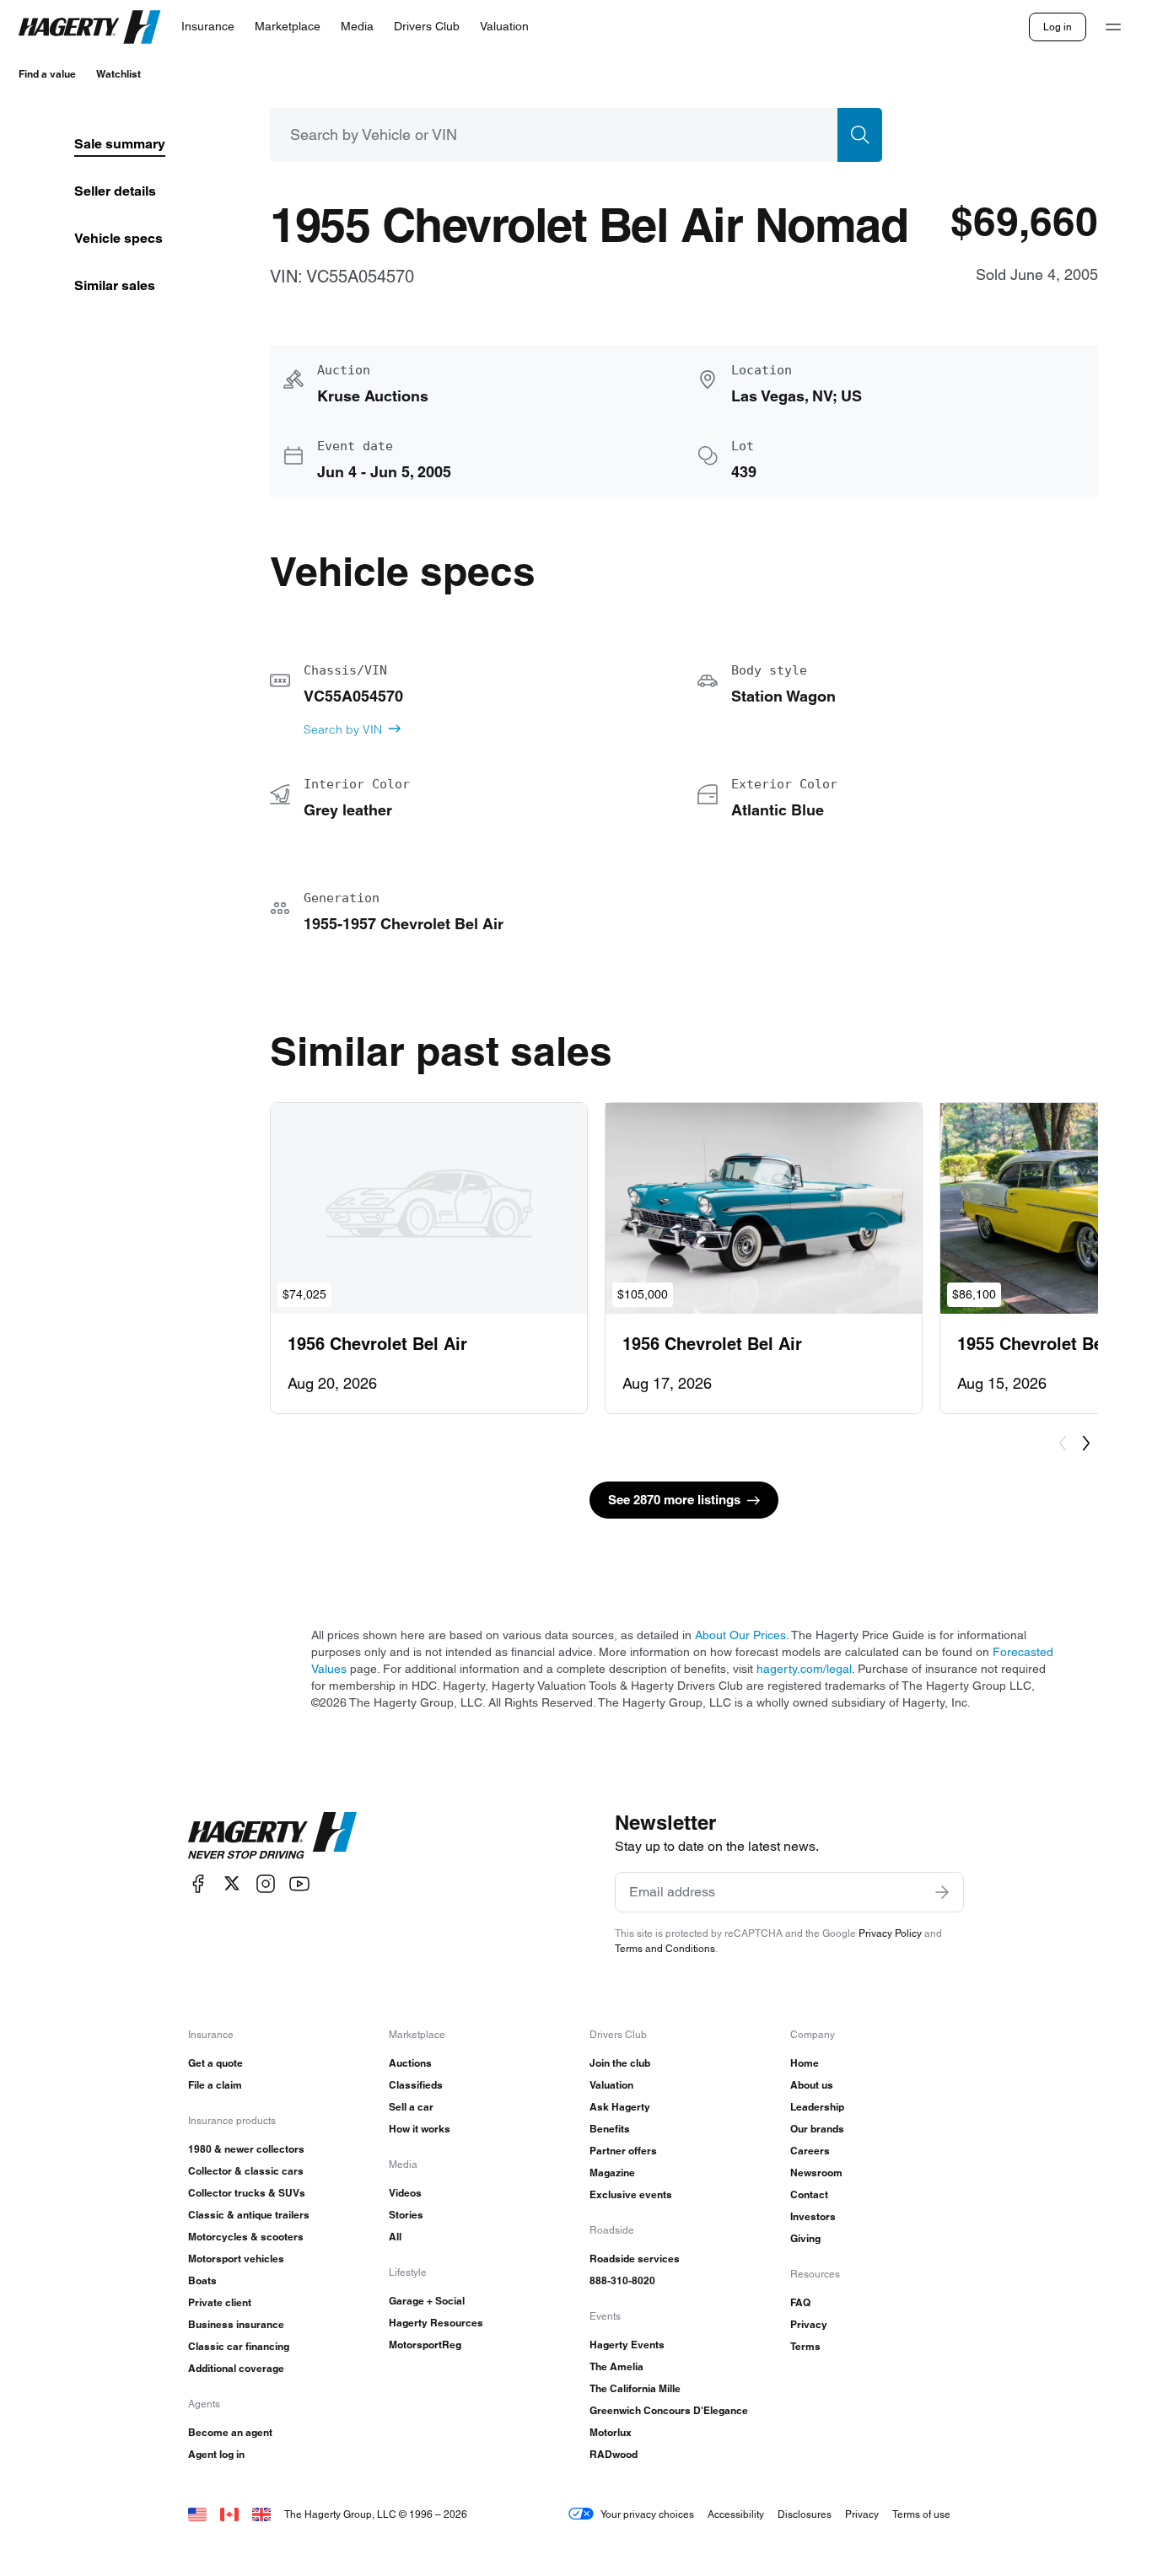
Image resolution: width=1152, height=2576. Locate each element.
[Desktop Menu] (1113, 27)
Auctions (410, 2063)
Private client (220, 2302)
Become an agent (230, 2432)
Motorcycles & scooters (246, 2237)
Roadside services (635, 2259)
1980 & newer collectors (246, 2149)
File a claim (215, 2085)
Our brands (817, 2129)
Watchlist (118, 74)
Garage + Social (427, 2301)
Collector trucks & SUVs (247, 2193)
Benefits (610, 2129)
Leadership (817, 2107)
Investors (813, 2216)
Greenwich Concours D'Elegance (669, 2410)
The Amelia (616, 2366)
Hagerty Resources (436, 2323)
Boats (202, 2280)
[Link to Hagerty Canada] (229, 2514)
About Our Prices (740, 1635)
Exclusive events (631, 2194)
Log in (1058, 27)
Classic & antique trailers (249, 2215)
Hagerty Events (627, 2345)
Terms (805, 2346)
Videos (405, 2193)
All (395, 2237)
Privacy (809, 2324)
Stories (406, 2215)
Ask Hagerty (620, 2107)
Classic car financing (239, 2346)
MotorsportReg (425, 2345)
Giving (805, 2238)
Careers (810, 2151)
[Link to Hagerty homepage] (272, 1836)
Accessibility (736, 2514)
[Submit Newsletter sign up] (942, 1892)
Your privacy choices (647, 2514)
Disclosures (805, 2514)
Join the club (620, 2063)
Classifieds (416, 2085)
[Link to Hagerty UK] (261, 2514)
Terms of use (921, 2514)
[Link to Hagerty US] (197, 2514)
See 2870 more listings (674, 1500)
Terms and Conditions (665, 1948)
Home (805, 2063)
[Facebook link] (198, 1883)
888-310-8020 (622, 2280)
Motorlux (611, 2432)
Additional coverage (236, 2368)
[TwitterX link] (232, 1883)
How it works (420, 2129)
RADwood (614, 2454)
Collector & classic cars (246, 2171)
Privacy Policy (890, 1933)
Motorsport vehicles (236, 2259)
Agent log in (216, 2454)
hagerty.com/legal (804, 1669)
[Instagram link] (266, 1883)
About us (812, 2085)
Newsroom (816, 2173)
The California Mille (635, 2388)
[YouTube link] (299, 1883)
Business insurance (236, 2324)
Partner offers (623, 2151)
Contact (809, 2194)
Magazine (612, 2173)
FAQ (800, 2302)
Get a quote (215, 2063)
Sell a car (411, 2107)
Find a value (47, 74)
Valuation (611, 2085)
